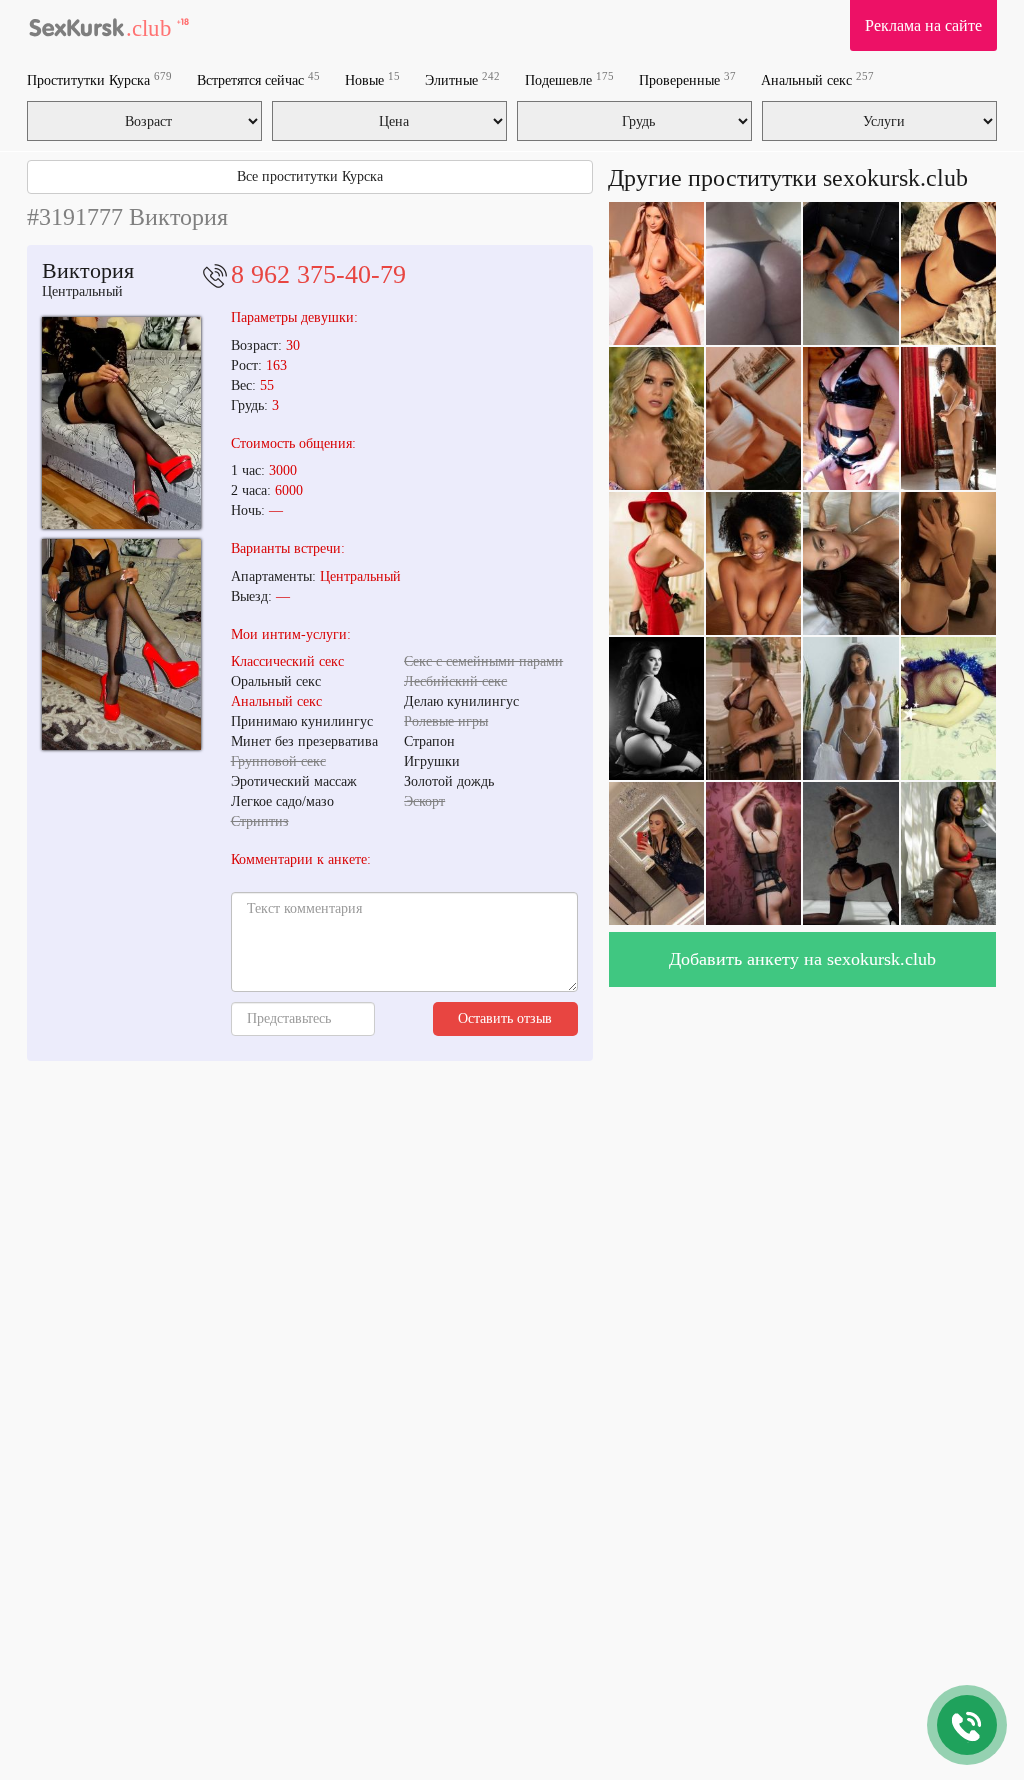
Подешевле (569, 79)
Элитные (462, 79)
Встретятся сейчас (258, 79)
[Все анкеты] (109, 25)
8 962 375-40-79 (318, 274)
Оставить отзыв (505, 1018)
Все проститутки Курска (310, 176)
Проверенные (687, 79)
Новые (372, 79)
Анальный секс (817, 79)
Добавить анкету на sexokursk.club (802, 959)
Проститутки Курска (99, 79)
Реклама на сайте (923, 25)
